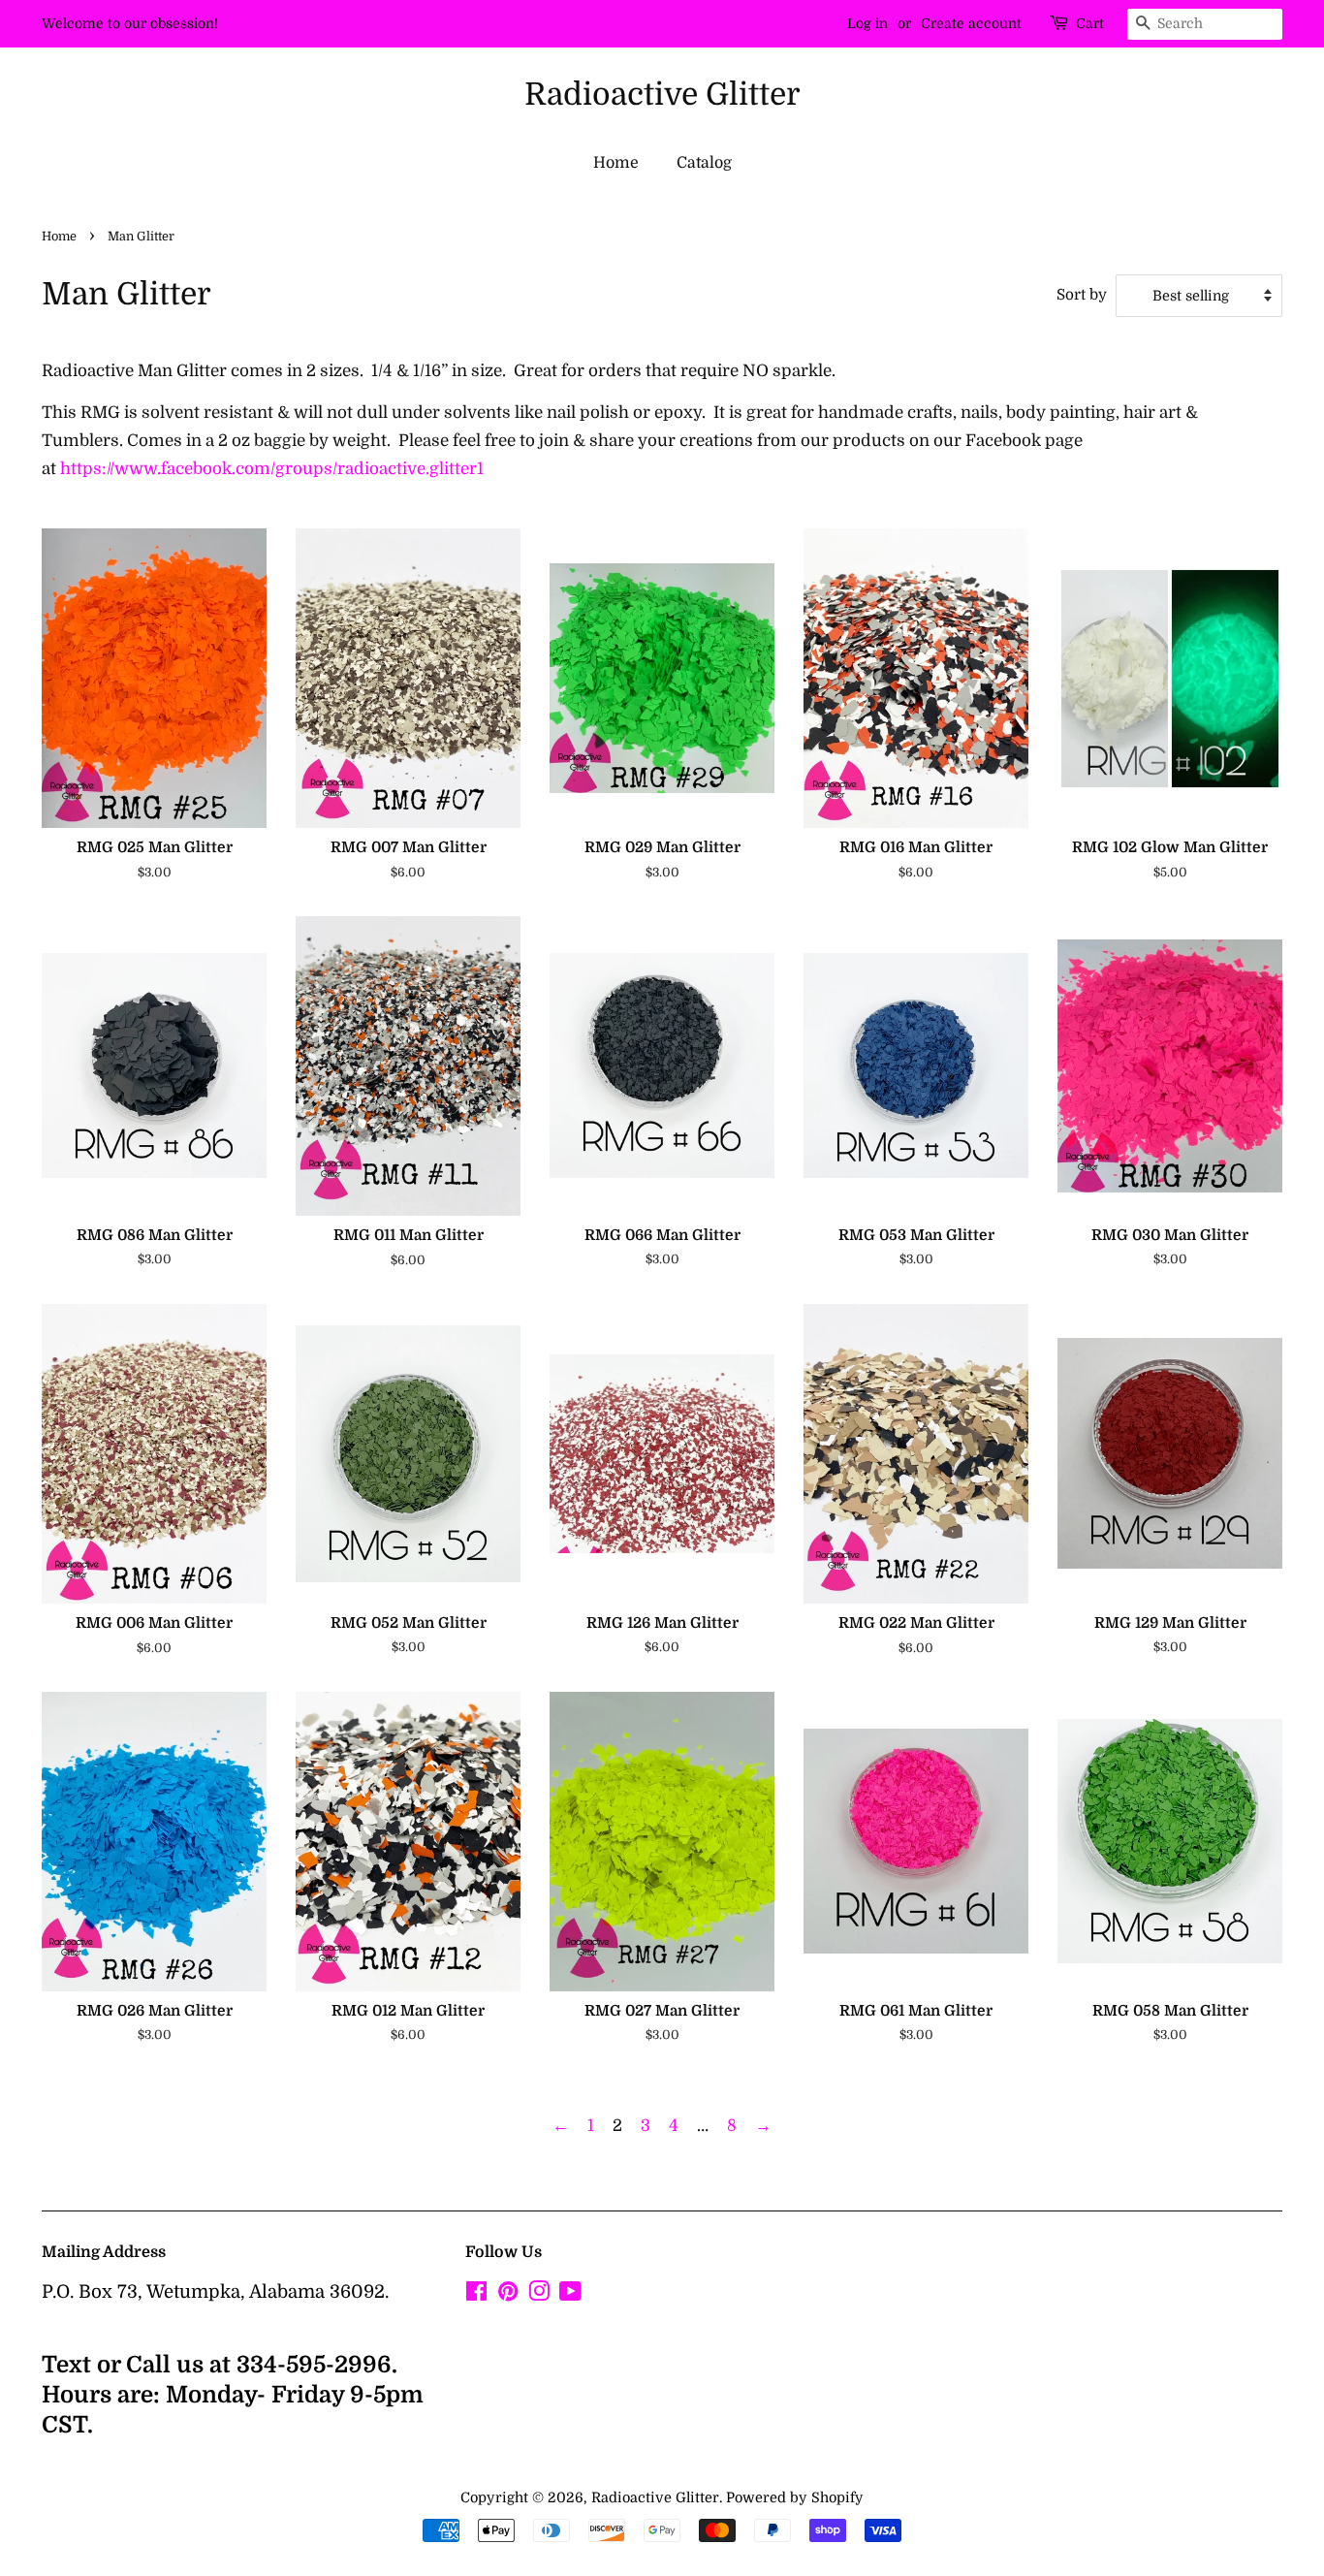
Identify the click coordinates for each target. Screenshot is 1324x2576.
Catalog (704, 163)
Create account (971, 23)
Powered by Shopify (795, 2497)
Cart (1090, 23)
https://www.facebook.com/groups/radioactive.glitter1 (272, 469)
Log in (867, 23)
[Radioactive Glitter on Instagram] (539, 2295)
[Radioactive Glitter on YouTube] (570, 2295)
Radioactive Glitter (662, 95)
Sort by (1082, 295)
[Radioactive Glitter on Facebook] (476, 2295)
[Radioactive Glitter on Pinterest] (508, 2295)
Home (616, 163)
